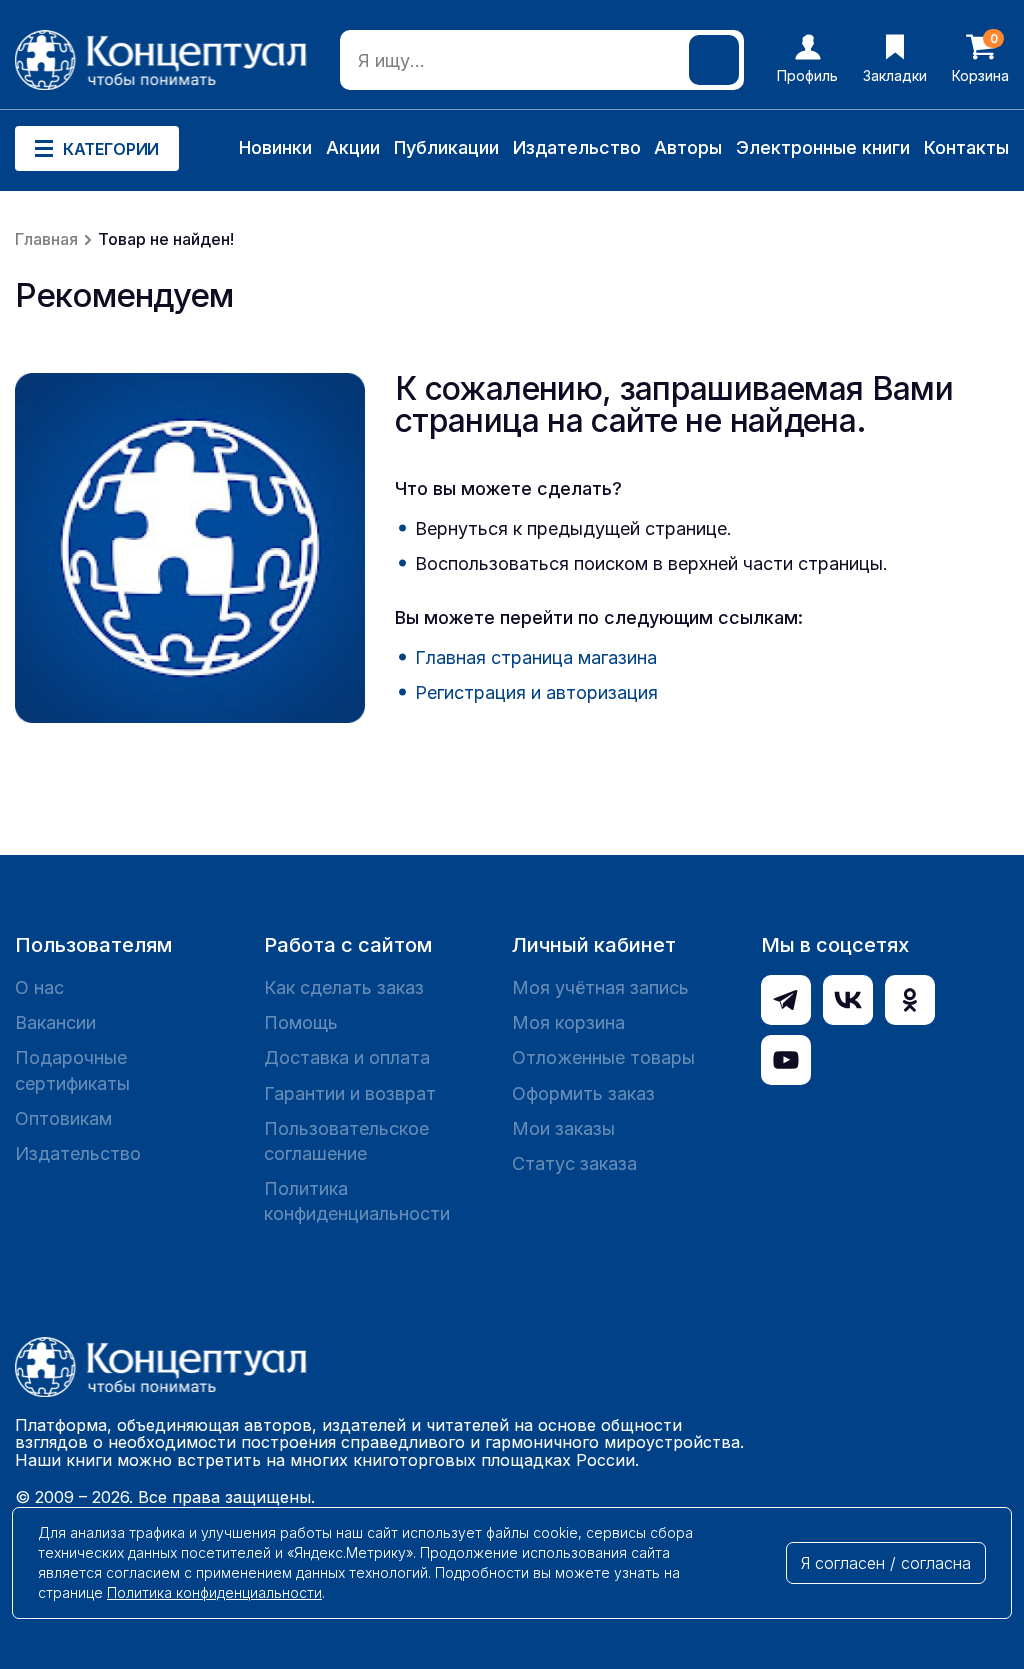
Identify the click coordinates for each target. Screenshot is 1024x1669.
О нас (39, 987)
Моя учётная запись (600, 987)
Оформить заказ (583, 1093)
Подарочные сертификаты (72, 1070)
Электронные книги (823, 147)
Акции (353, 147)
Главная (46, 239)
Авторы (688, 147)
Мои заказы (563, 1128)
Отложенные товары (603, 1057)
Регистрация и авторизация (536, 692)
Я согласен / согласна (886, 1563)
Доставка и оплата (347, 1057)
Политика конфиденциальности (357, 1201)
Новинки (275, 147)
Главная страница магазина (536, 657)
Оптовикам (63, 1118)
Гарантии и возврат (350, 1093)
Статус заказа (574, 1163)
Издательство (577, 147)
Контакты (966, 147)
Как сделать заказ (344, 987)
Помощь (301, 1022)
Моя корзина (568, 1022)
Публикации (446, 147)
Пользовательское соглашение (346, 1141)
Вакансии (55, 1022)
